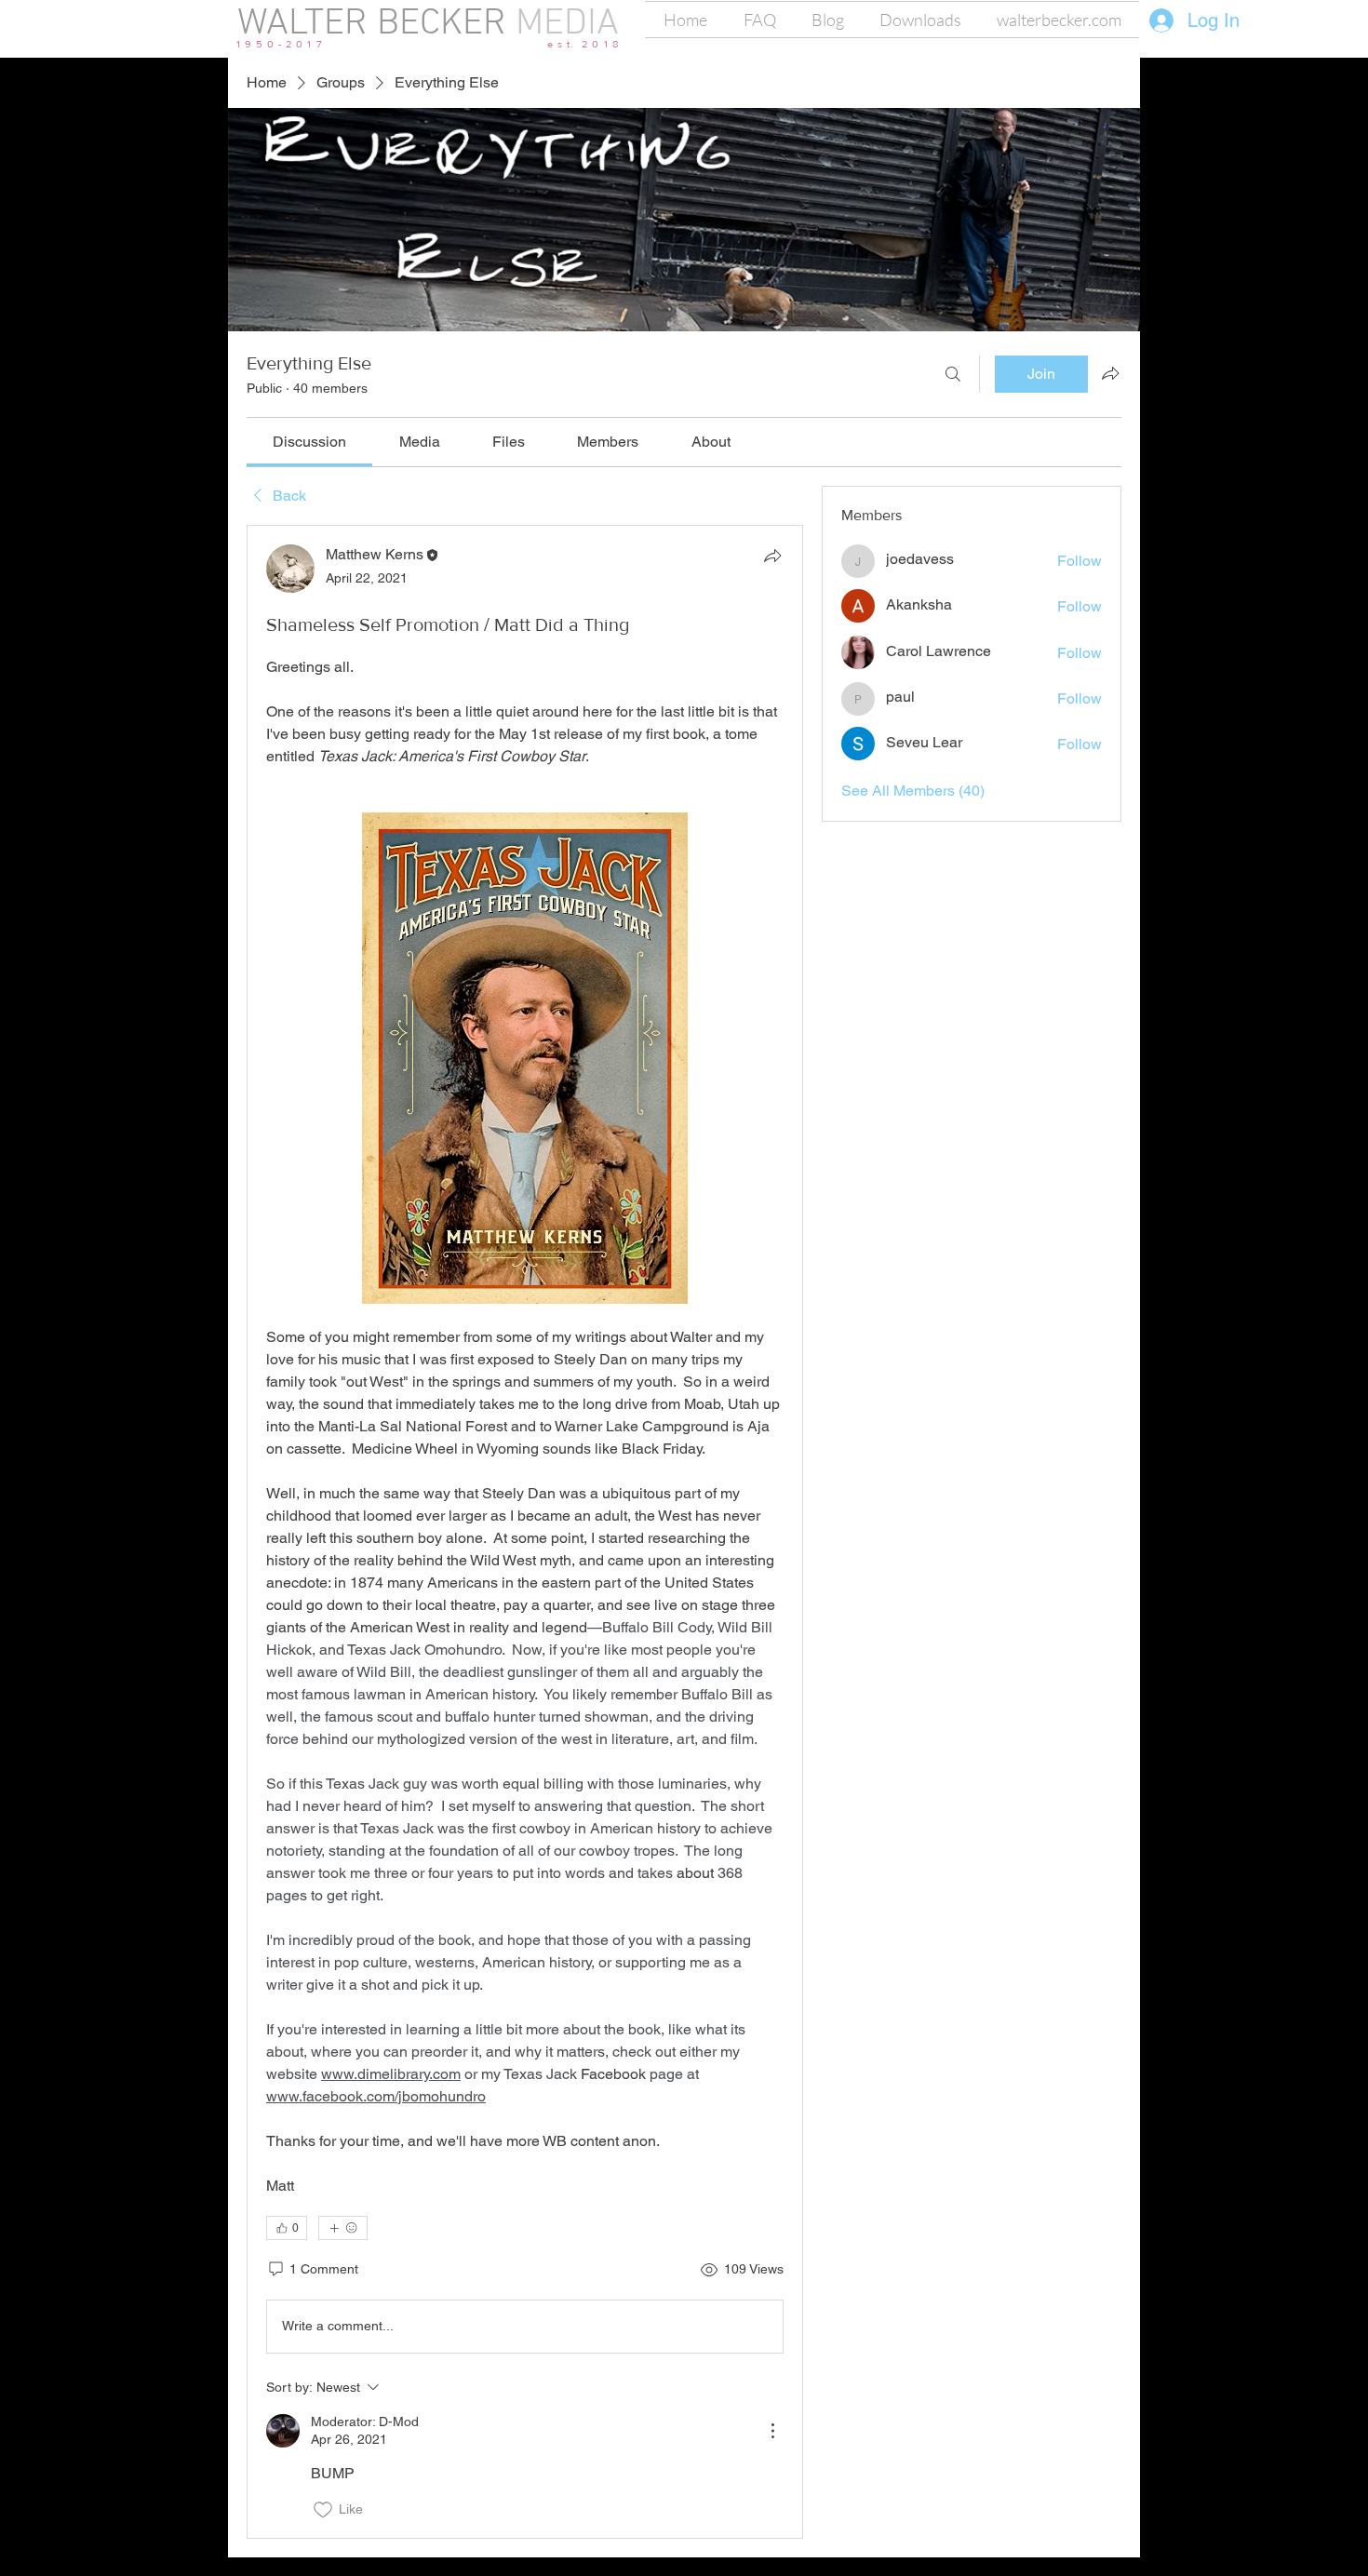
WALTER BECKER (372, 24)
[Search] (953, 374)
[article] (525, 1532)
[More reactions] (343, 2228)
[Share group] (1110, 373)
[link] (309, 442)
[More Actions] (772, 2431)
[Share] (772, 556)
